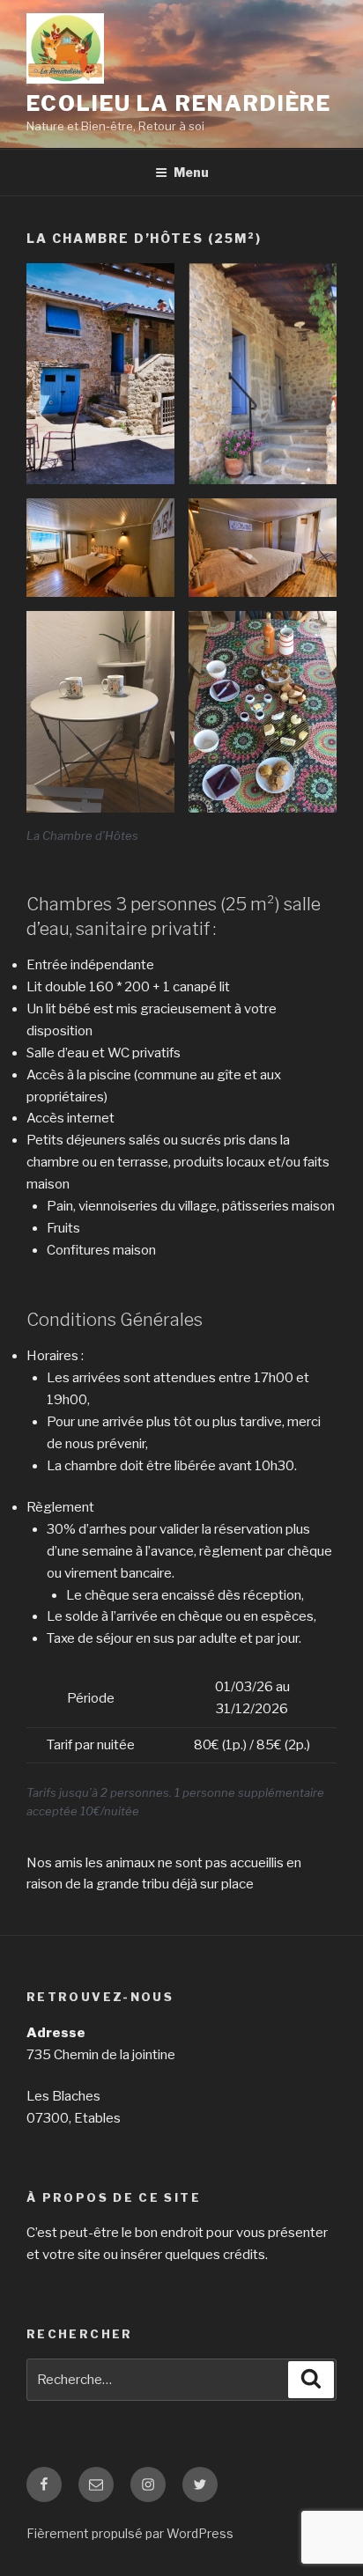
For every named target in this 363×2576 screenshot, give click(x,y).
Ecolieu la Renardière (179, 103)
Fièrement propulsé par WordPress (130, 2533)
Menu (191, 172)
